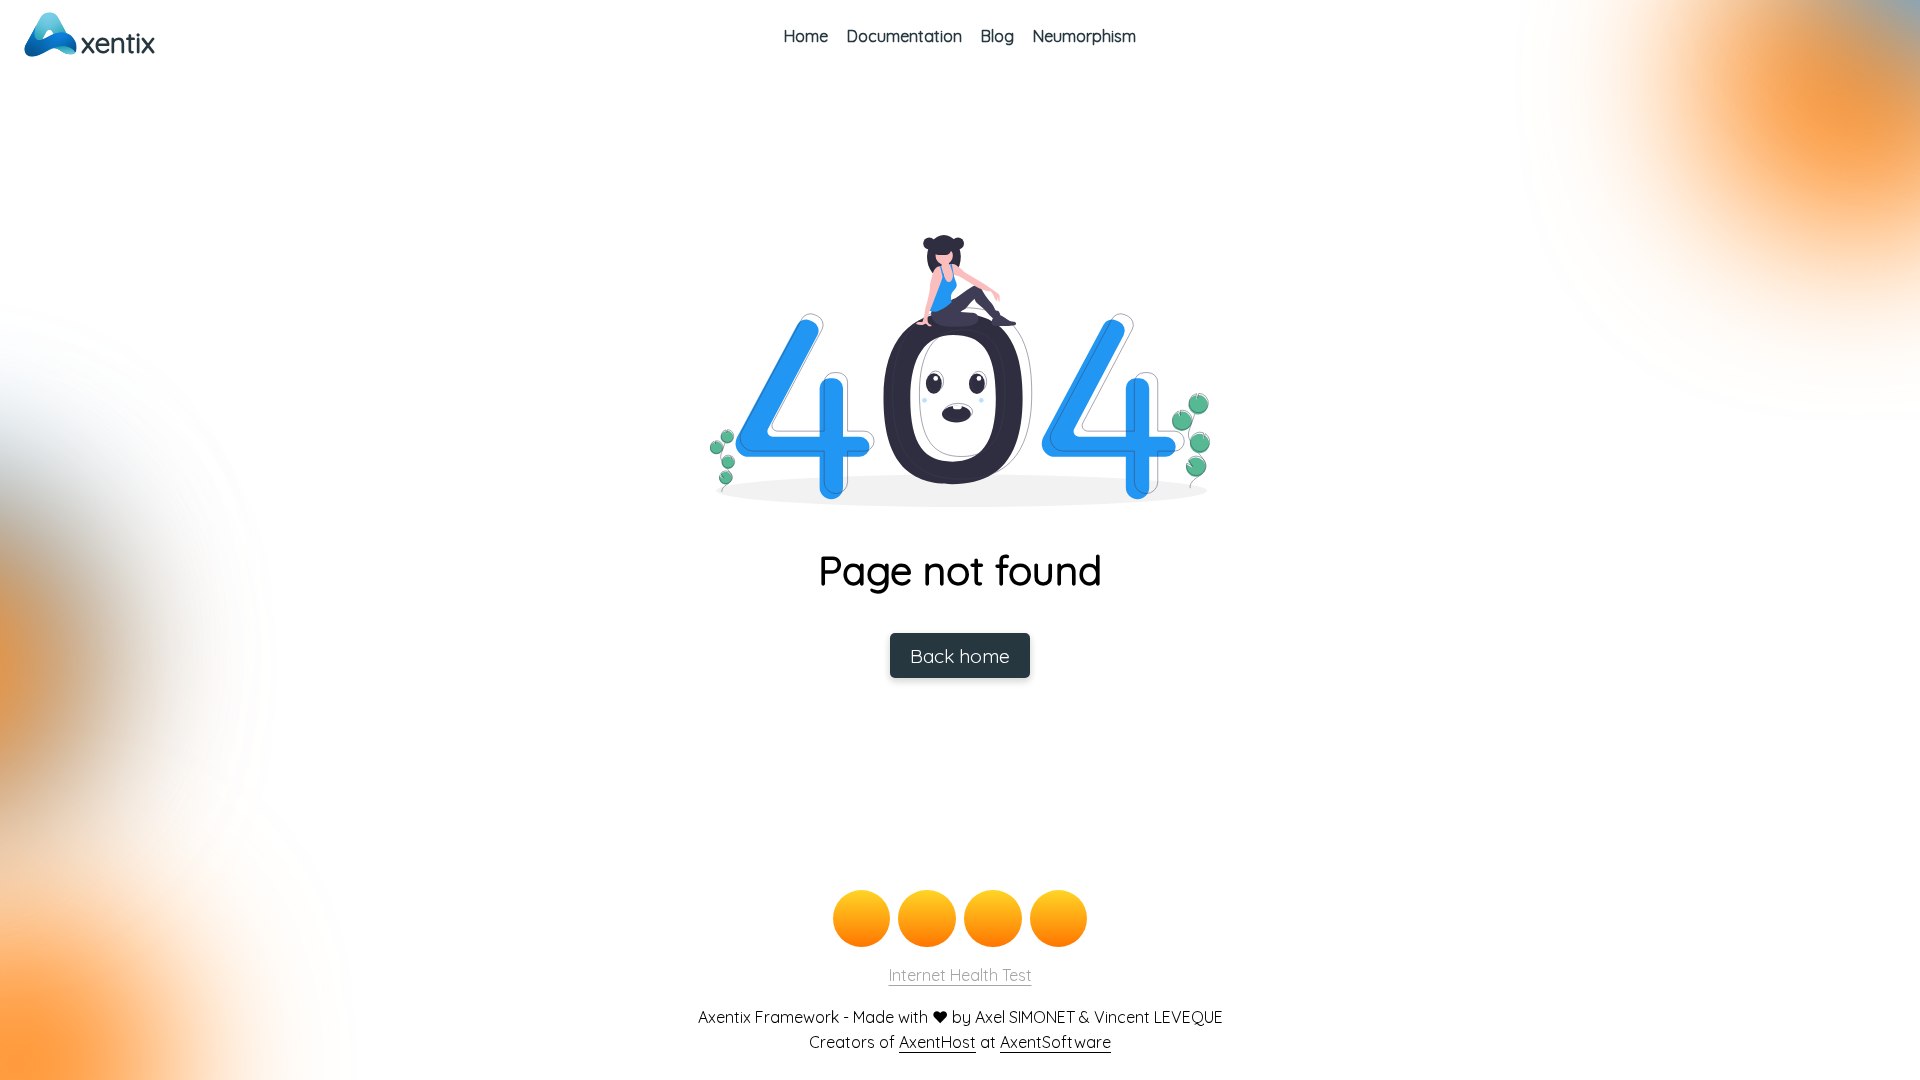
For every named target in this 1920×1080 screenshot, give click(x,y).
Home (806, 36)
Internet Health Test (960, 975)
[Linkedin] (1059, 919)
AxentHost (937, 1042)
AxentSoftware (1055, 1042)
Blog (997, 36)
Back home (960, 656)
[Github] (862, 919)
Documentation (904, 36)
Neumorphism (1084, 36)
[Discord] (993, 919)
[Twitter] (927, 919)
